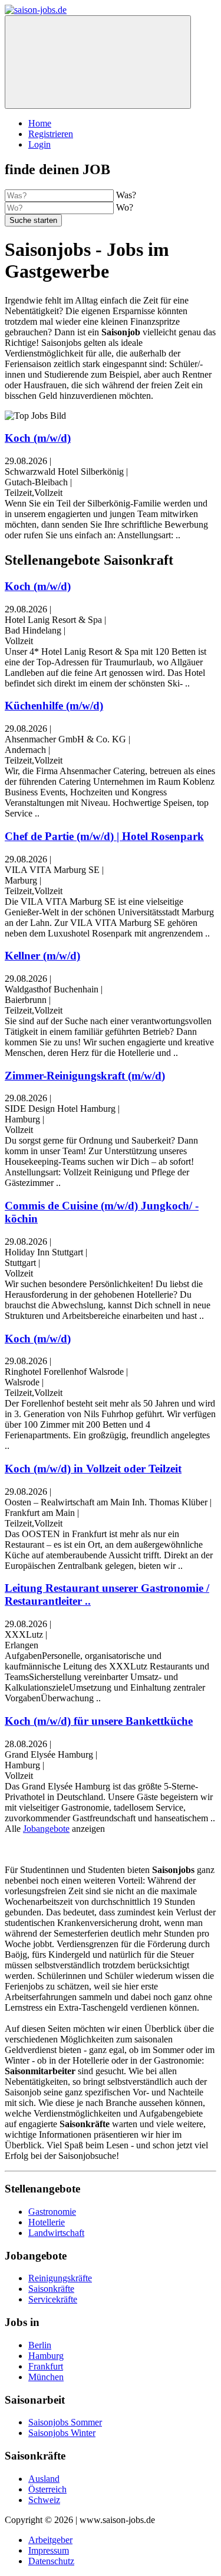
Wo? (125, 207)
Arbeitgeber (50, 2540)
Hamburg (46, 2356)
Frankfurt (46, 2366)
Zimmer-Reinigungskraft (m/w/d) (85, 1076)
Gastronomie (52, 2212)
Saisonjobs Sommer (65, 2422)
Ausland (44, 2479)
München (46, 2377)
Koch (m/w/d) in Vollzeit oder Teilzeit (93, 1469)
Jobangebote (46, 1829)
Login (39, 144)
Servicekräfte (53, 2299)
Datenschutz (51, 2561)
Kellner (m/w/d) (42, 956)
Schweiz (44, 2500)
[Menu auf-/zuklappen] (98, 62)
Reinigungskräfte (60, 2278)
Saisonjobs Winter (62, 2433)
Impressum (49, 2550)
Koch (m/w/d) (38, 438)
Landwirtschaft (56, 2233)
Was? (126, 195)
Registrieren (51, 134)
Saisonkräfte (51, 2289)
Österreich (47, 2489)
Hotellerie (47, 2222)
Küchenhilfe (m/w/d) (54, 706)
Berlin (40, 2345)
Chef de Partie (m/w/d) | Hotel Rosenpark (104, 836)
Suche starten (33, 220)
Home (40, 123)
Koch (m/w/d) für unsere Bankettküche (99, 1721)
